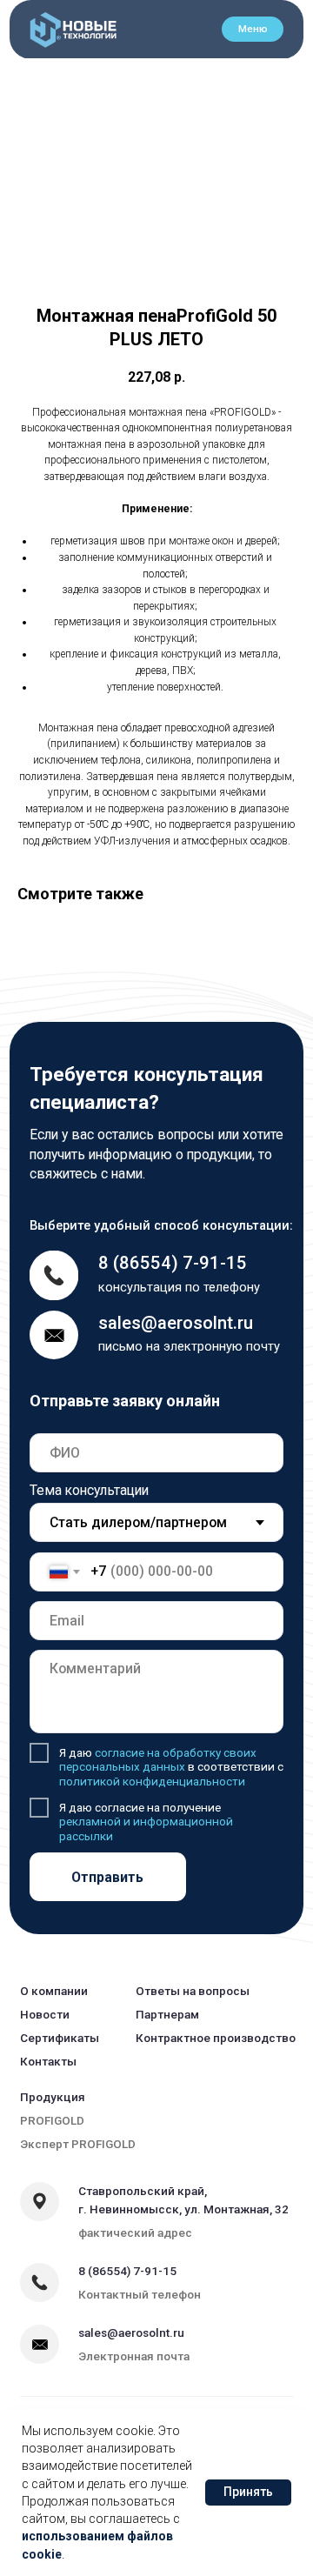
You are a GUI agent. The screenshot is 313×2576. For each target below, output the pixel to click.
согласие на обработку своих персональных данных (158, 1759)
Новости (45, 2014)
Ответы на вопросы (193, 1991)
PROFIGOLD (52, 2120)
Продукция (53, 2097)
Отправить (107, 1877)
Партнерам (167, 2014)
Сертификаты (60, 2038)
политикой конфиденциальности (152, 1781)
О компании (54, 1991)
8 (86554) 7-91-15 (173, 1263)
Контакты (48, 2061)
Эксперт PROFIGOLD (78, 2144)
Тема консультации (89, 1490)
